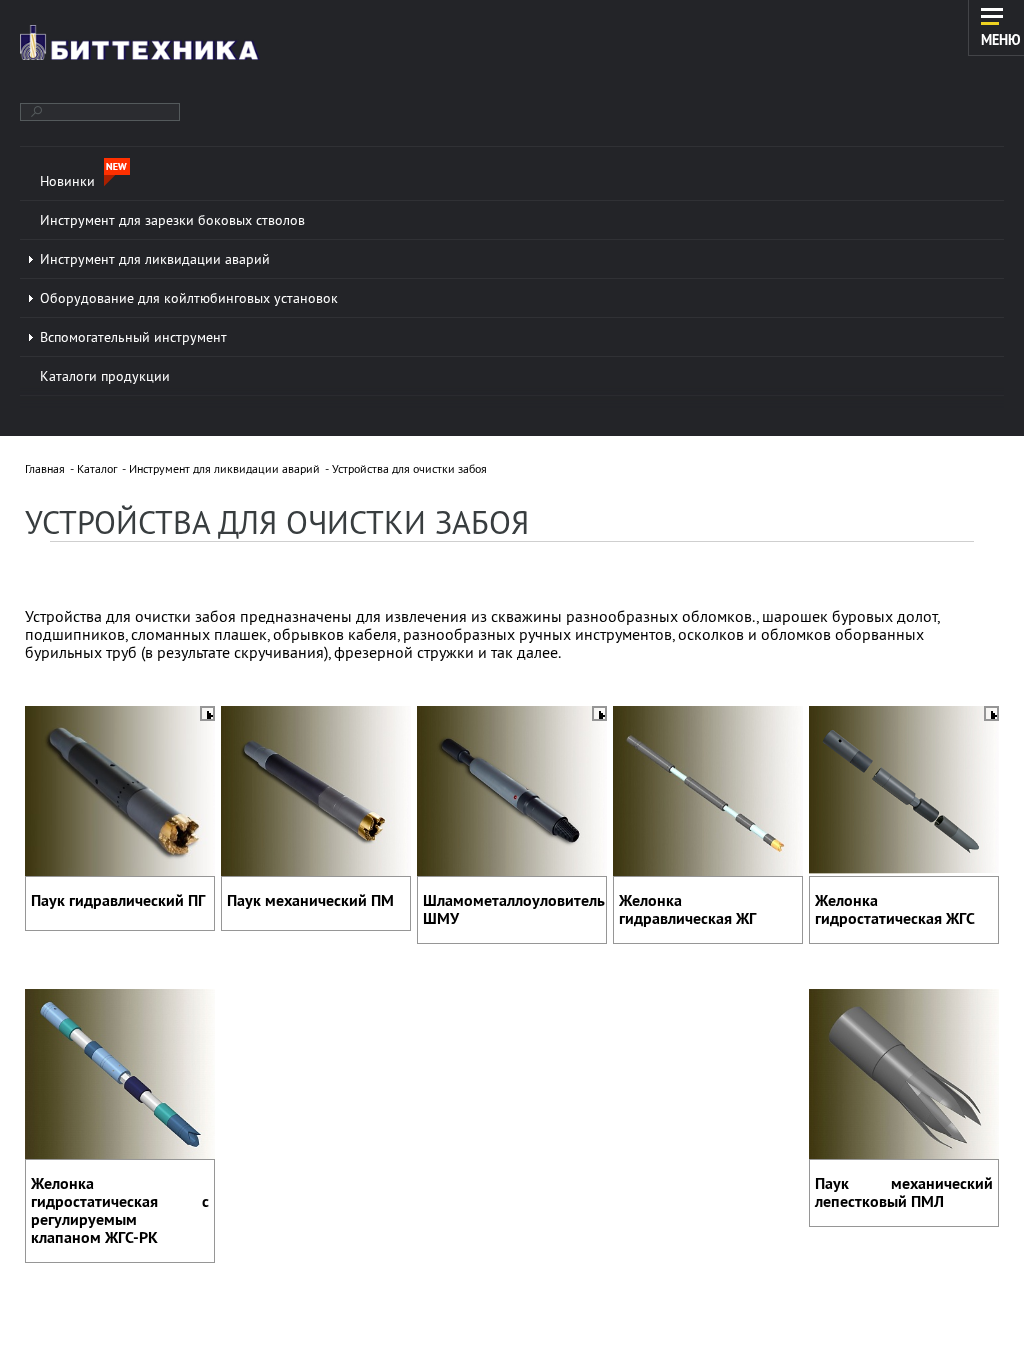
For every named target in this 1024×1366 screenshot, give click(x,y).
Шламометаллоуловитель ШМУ (514, 909)
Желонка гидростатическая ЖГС (895, 909)
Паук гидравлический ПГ (118, 900)
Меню (1001, 39)
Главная (45, 468)
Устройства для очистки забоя (409, 468)
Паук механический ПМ (310, 900)
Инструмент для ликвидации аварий (224, 468)
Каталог (97, 468)
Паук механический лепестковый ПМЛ (904, 1192)
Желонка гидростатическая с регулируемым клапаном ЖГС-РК (120, 1210)
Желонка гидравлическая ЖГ (687, 909)
